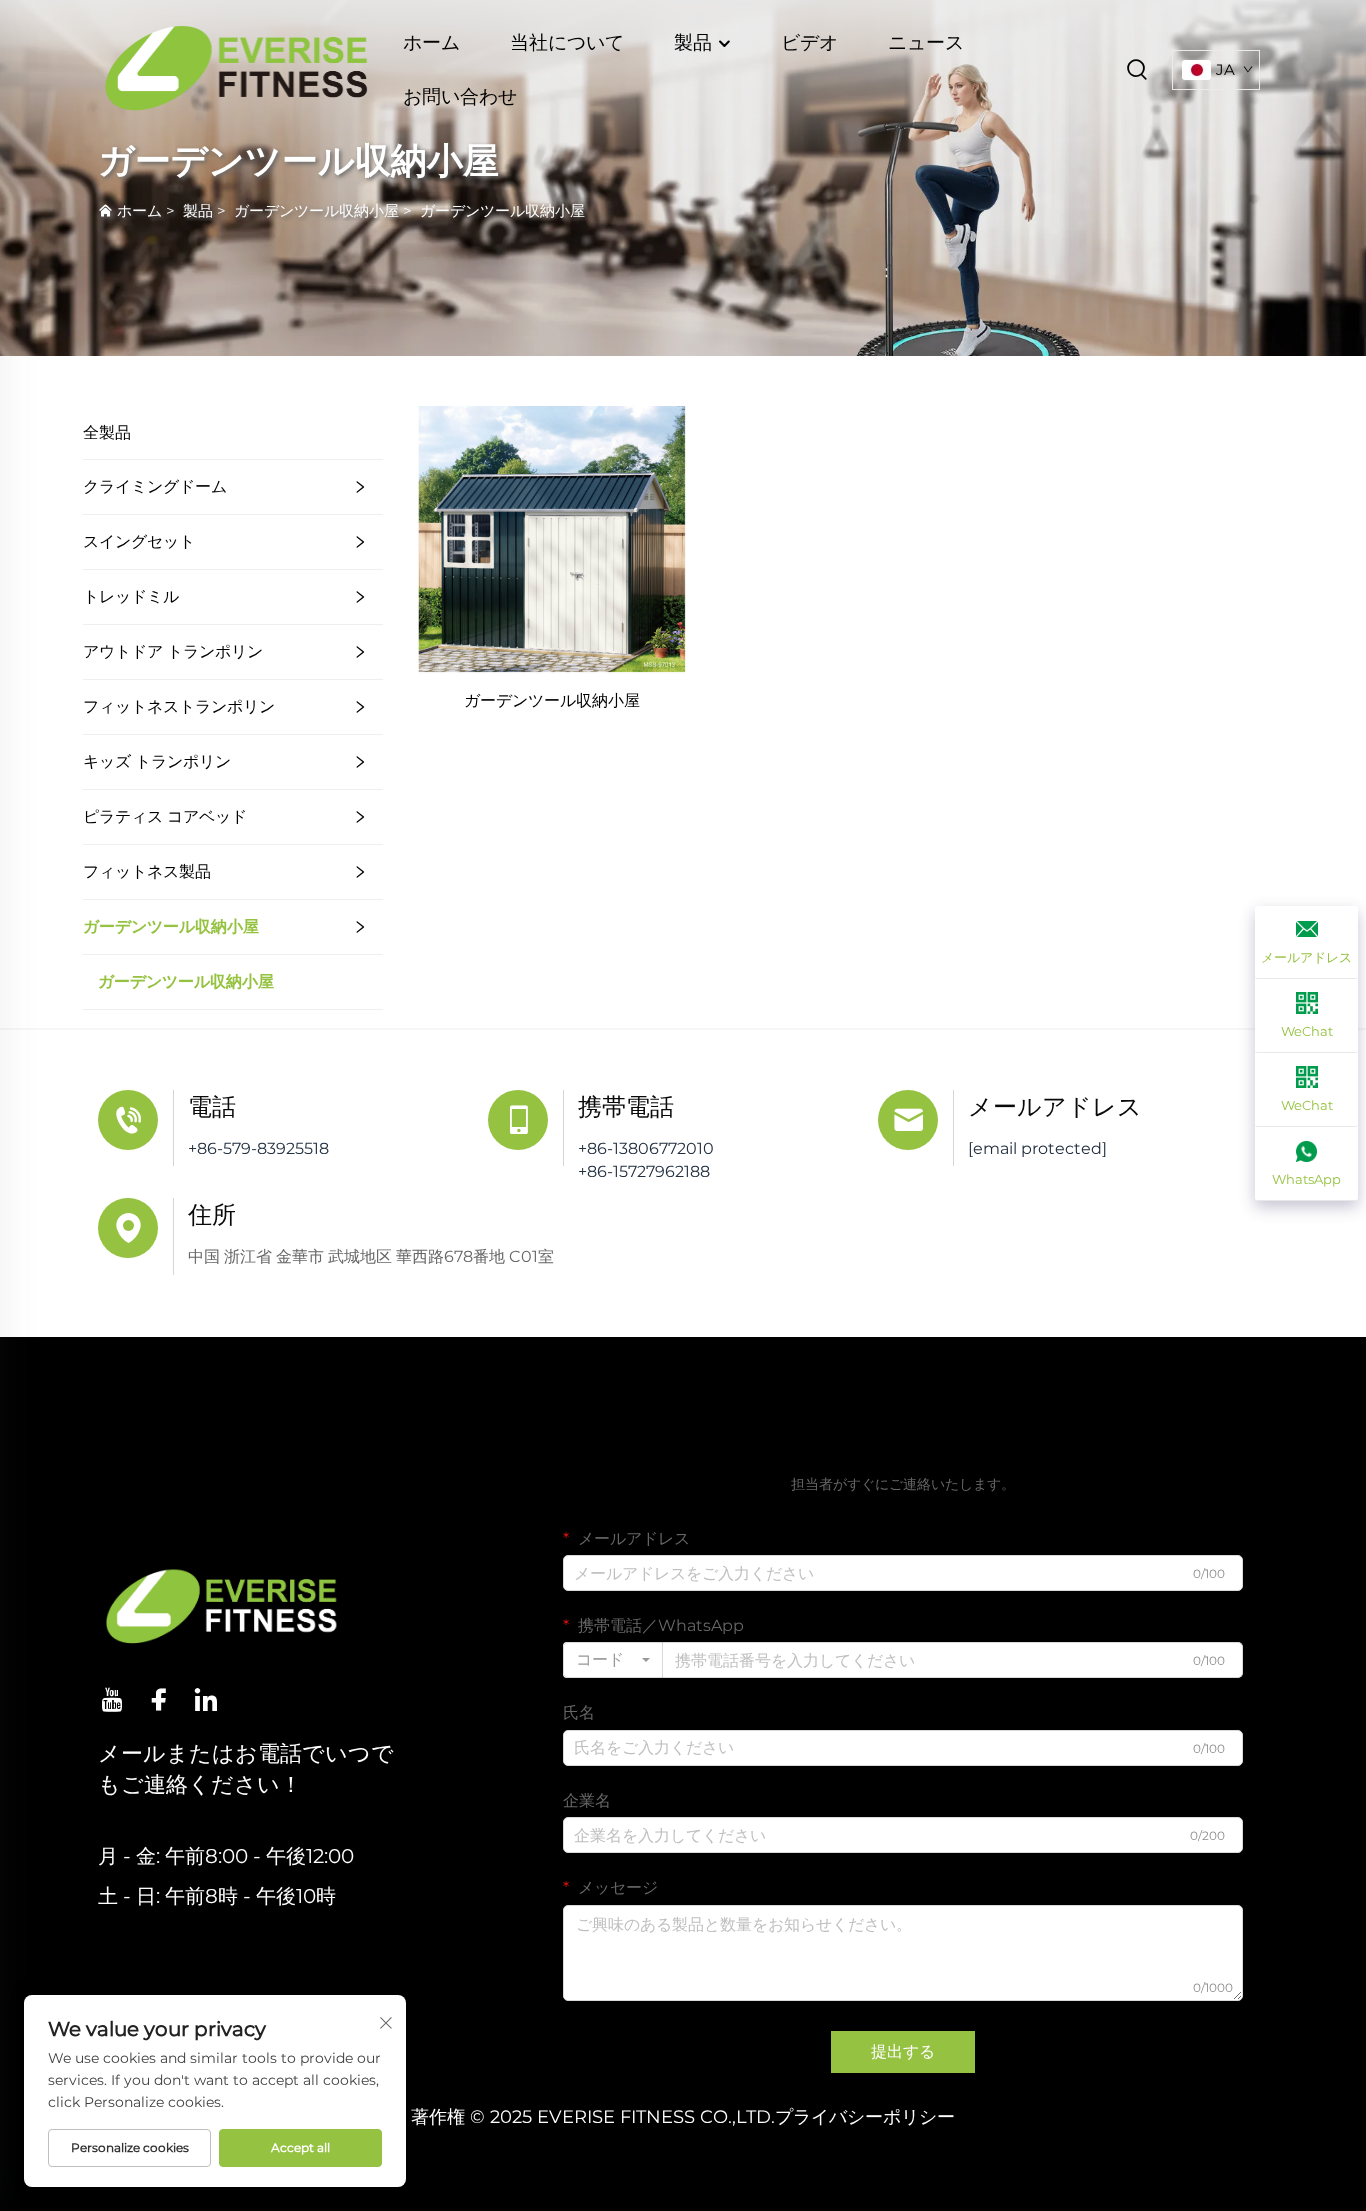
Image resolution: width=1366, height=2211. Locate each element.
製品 (695, 42)
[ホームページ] (237, 68)
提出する (903, 2051)
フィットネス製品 (147, 871)
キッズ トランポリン (157, 761)
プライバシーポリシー (865, 2117)
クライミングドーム (155, 486)
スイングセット (139, 541)
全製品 (107, 432)
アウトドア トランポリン (173, 651)
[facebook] (159, 1699)
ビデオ (809, 42)
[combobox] (613, 1660)
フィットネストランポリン (179, 706)
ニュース (926, 42)
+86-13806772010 (646, 1148)
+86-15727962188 (644, 1171)
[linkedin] (206, 1699)
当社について (567, 42)
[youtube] (112, 1699)
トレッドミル (131, 596)
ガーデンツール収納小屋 (316, 210)
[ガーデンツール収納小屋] (552, 538)
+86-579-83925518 (258, 1148)
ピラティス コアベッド (165, 816)
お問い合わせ (460, 96)
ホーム (431, 42)
